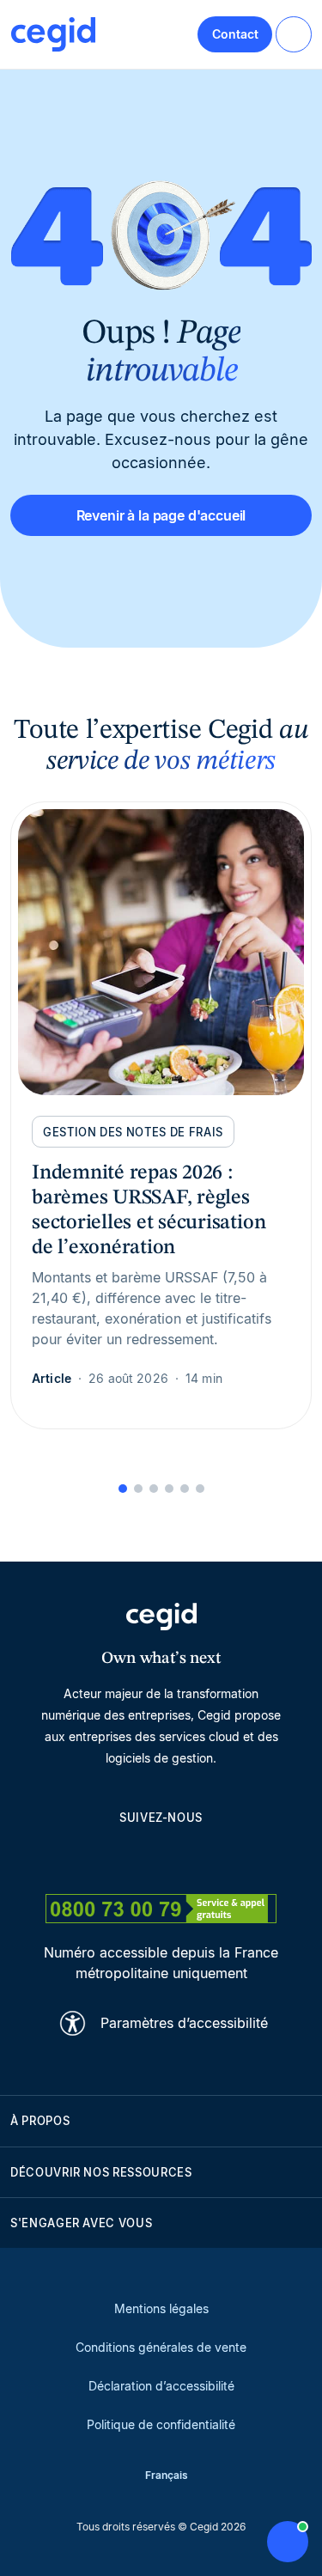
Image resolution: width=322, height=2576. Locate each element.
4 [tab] (169, 1489)
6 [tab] (200, 1489)
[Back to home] (53, 34)
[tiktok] (203, 1856)
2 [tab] (138, 1489)
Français (167, 2475)
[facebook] (244, 1856)
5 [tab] (185, 1489)
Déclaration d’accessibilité (161, 2386)
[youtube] (120, 1856)
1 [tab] (123, 1489)
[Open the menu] (294, 34)
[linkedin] (79, 1856)
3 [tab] (154, 1489)
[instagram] (161, 1856)
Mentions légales (161, 2308)
